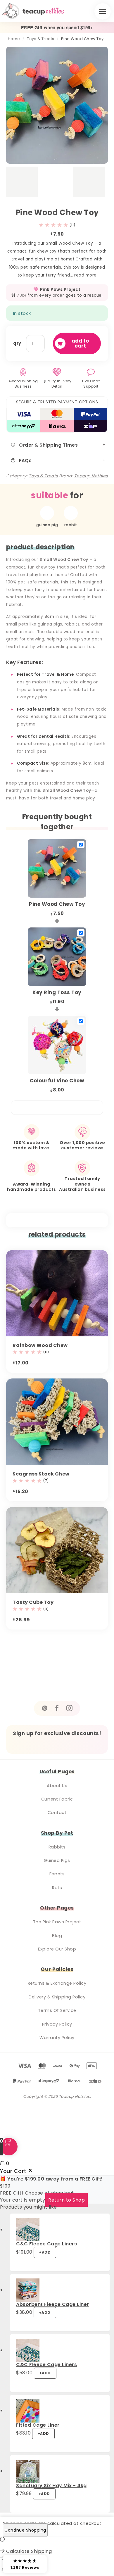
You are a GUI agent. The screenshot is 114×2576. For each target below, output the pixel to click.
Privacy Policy (57, 2024)
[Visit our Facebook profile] (57, 1708)
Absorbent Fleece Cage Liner (53, 2304)
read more (85, 275)
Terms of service (57, 2010)
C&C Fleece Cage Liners (46, 2244)
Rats (57, 1888)
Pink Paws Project (60, 290)
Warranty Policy (57, 2038)
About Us (57, 1786)
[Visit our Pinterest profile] (45, 1708)
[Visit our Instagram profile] (70, 1708)
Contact (57, 1813)
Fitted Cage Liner (38, 2425)
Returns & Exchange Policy (57, 1983)
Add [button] (45, 2252)
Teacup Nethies (91, 476)
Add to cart (80, 343)
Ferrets (57, 1874)
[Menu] (103, 11)
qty (17, 343)
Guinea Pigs (57, 1860)
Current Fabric (57, 1799)
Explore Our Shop (57, 1949)
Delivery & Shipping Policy (57, 1997)
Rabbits (57, 1847)
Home (14, 39)
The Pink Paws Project (57, 1922)
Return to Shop (66, 2200)
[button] (57, 225)
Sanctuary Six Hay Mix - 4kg (51, 2486)
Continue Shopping (25, 2530)
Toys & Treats (41, 39)
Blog (57, 1936)
